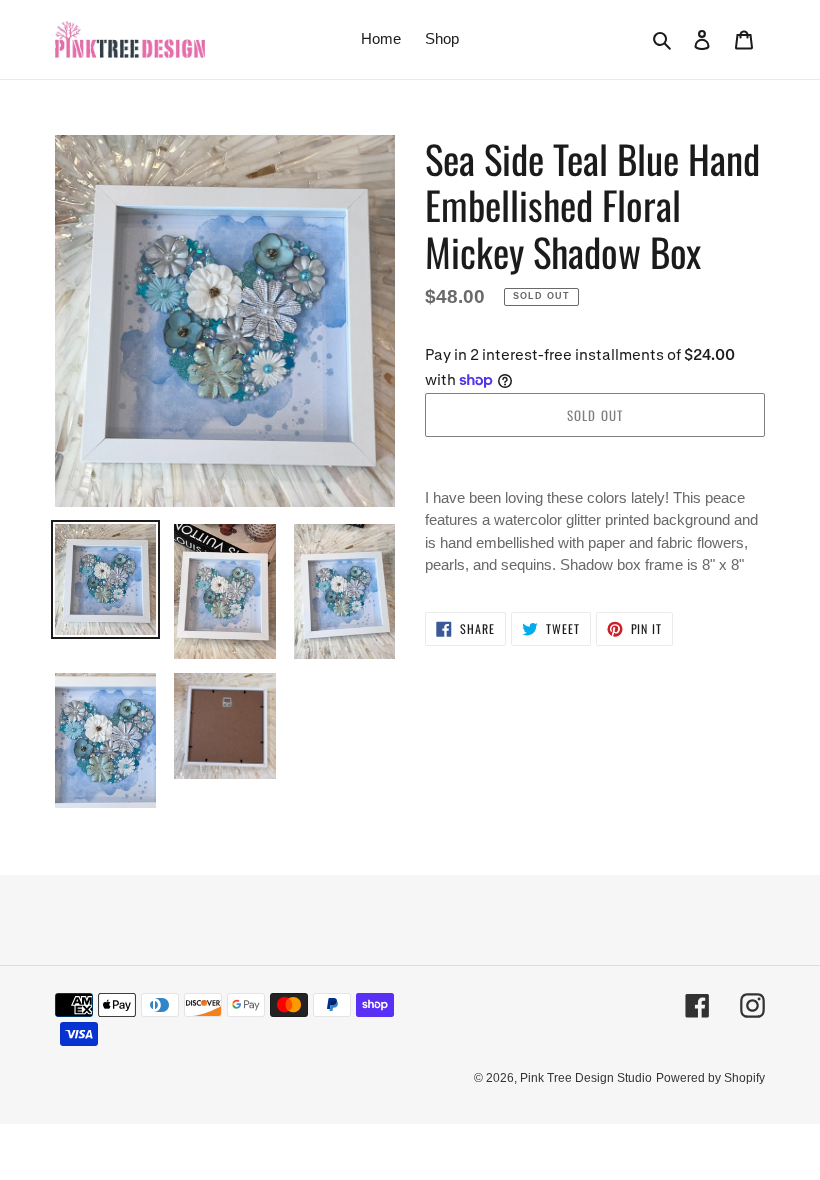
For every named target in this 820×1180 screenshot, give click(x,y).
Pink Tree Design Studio (586, 1078)
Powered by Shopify (710, 1078)
